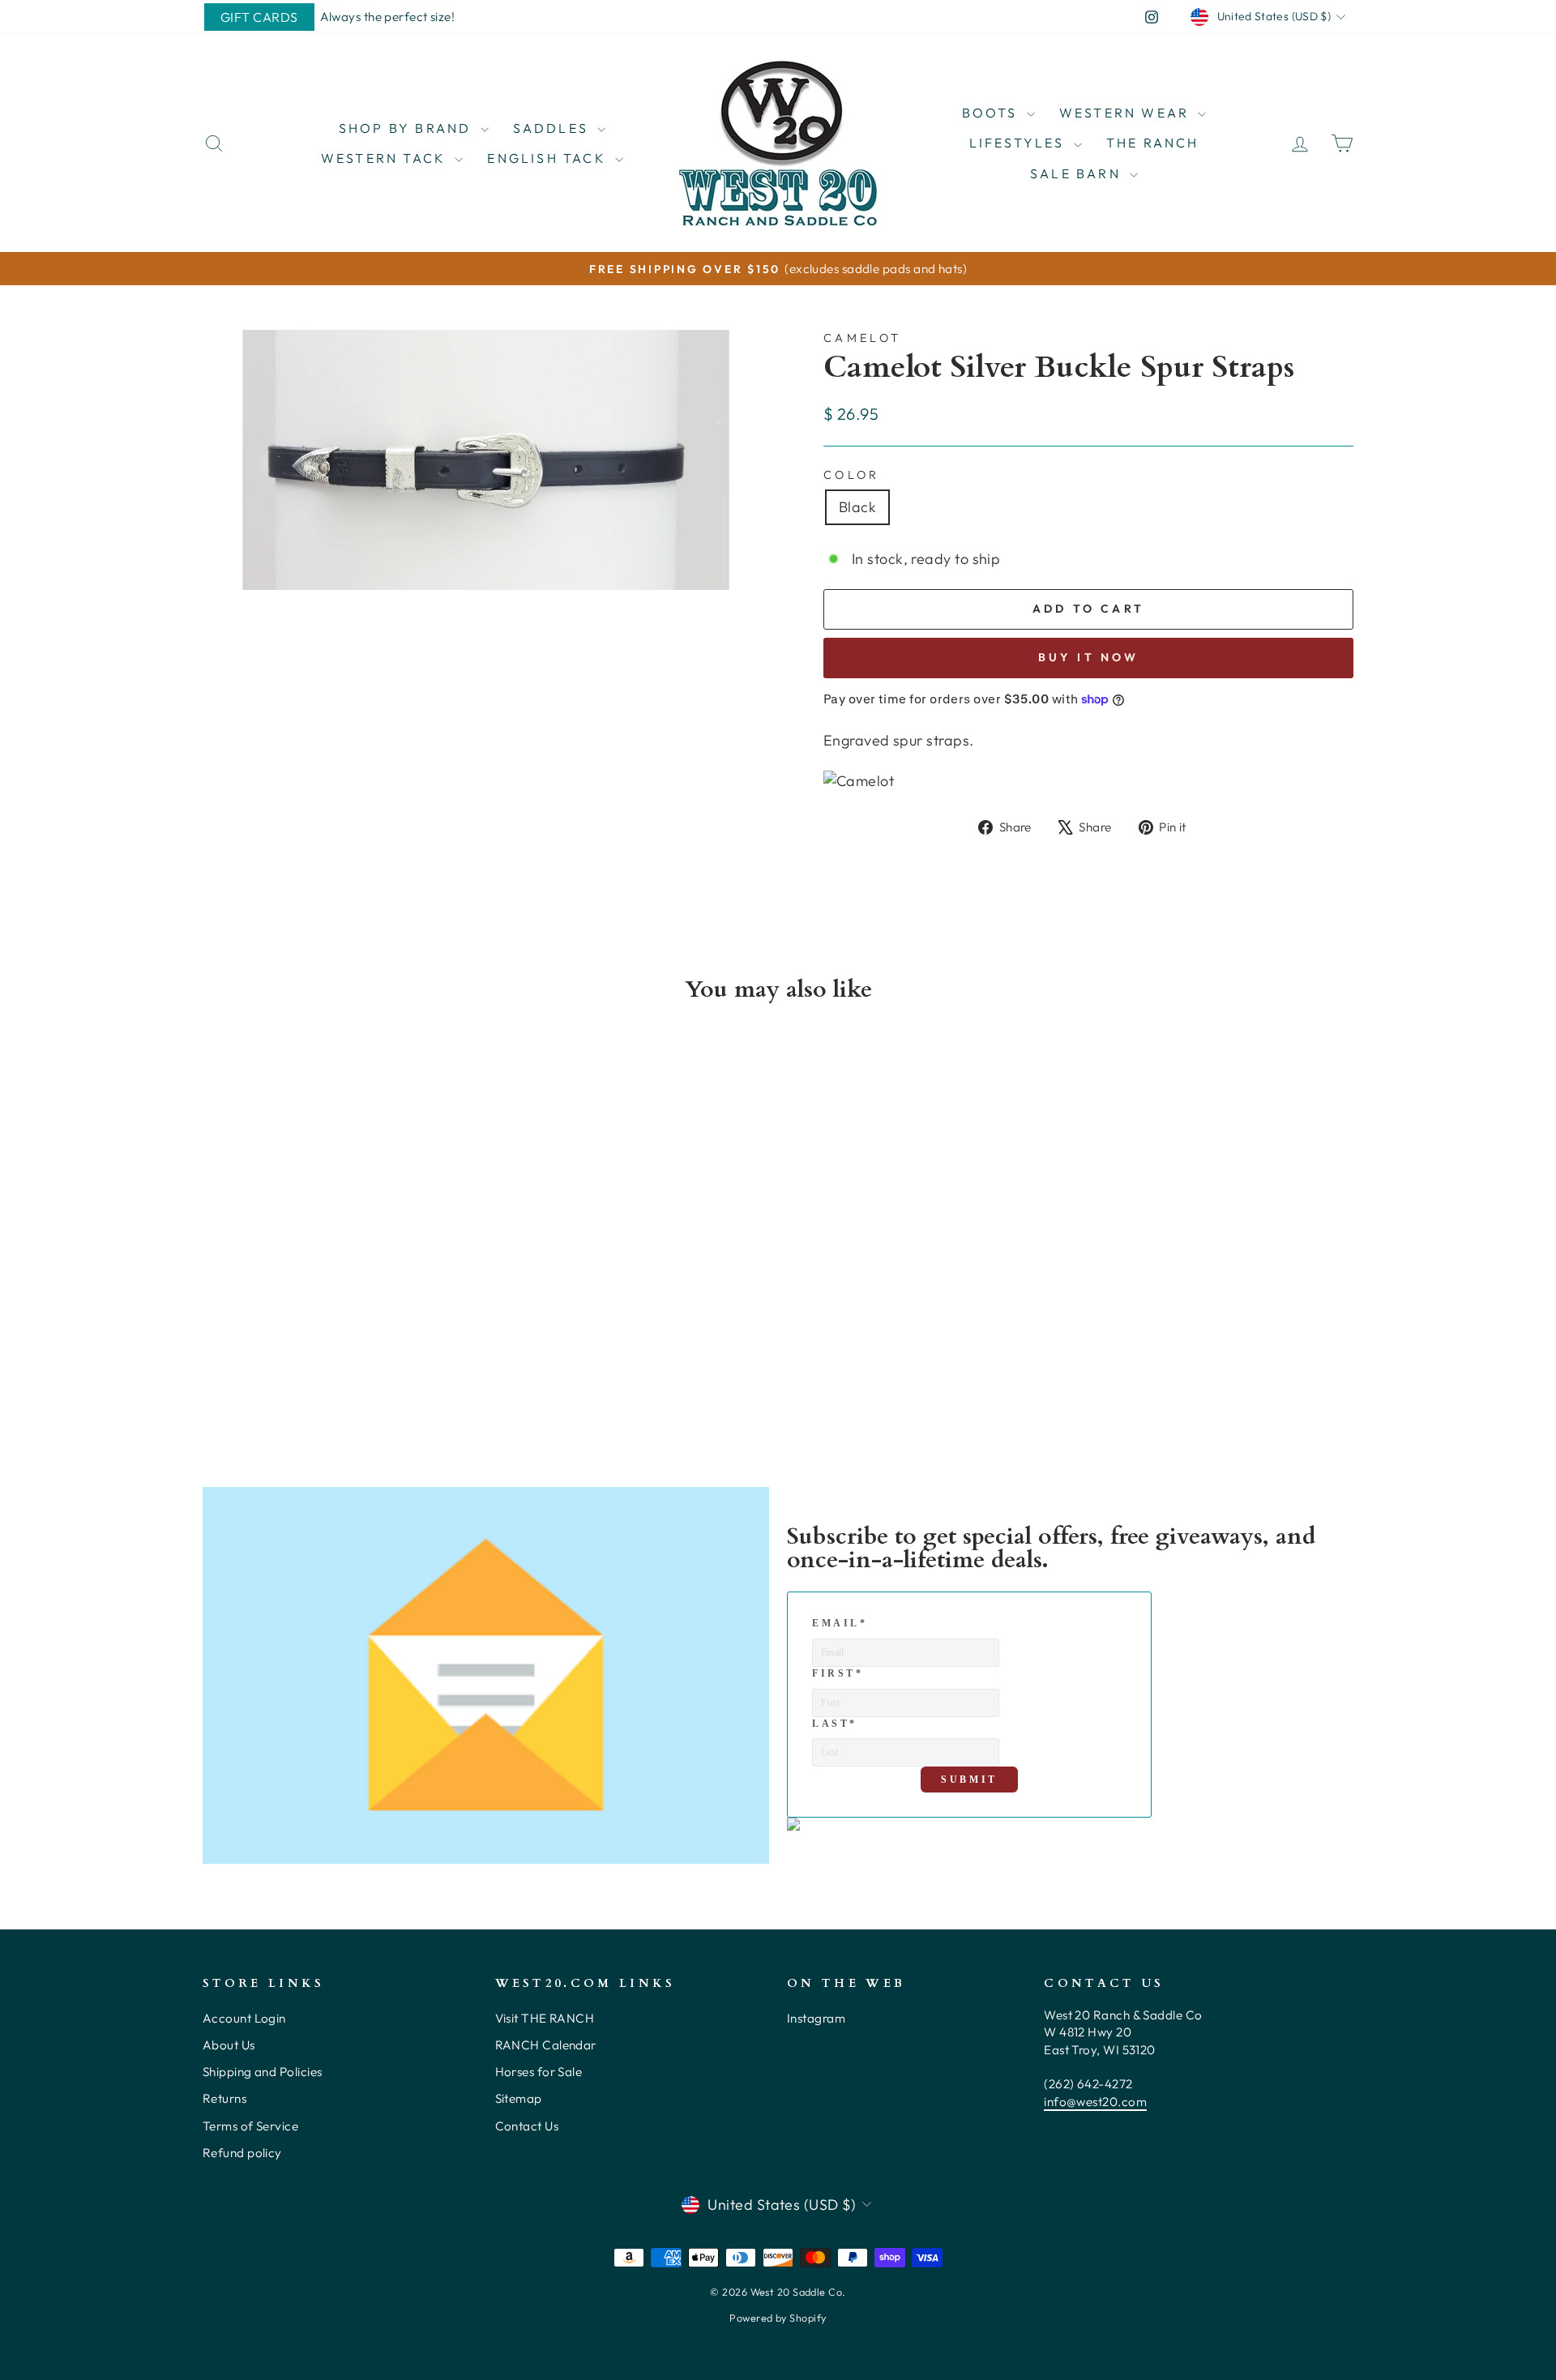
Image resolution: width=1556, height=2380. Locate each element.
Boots (992, 113)
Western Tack (386, 158)
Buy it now (1089, 657)
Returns (224, 2098)
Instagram (816, 2018)
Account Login (244, 2018)
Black (857, 507)
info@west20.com (1095, 2102)
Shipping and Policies (262, 2072)
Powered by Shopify (778, 2318)
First (838, 1673)
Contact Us (527, 2126)
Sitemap (519, 2098)
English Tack (549, 158)
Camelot (862, 338)
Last (835, 1724)
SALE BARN (1078, 173)
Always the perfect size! (388, 17)
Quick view (340, 1296)
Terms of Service (250, 2126)
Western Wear (1127, 113)
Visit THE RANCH (545, 2018)
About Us (229, 2045)
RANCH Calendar (546, 2045)
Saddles (554, 128)
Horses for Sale (539, 2072)
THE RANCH (1153, 143)
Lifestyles (1020, 143)
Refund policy (242, 2153)
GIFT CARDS (259, 17)
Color (852, 475)
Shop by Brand (408, 128)
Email (840, 1623)
